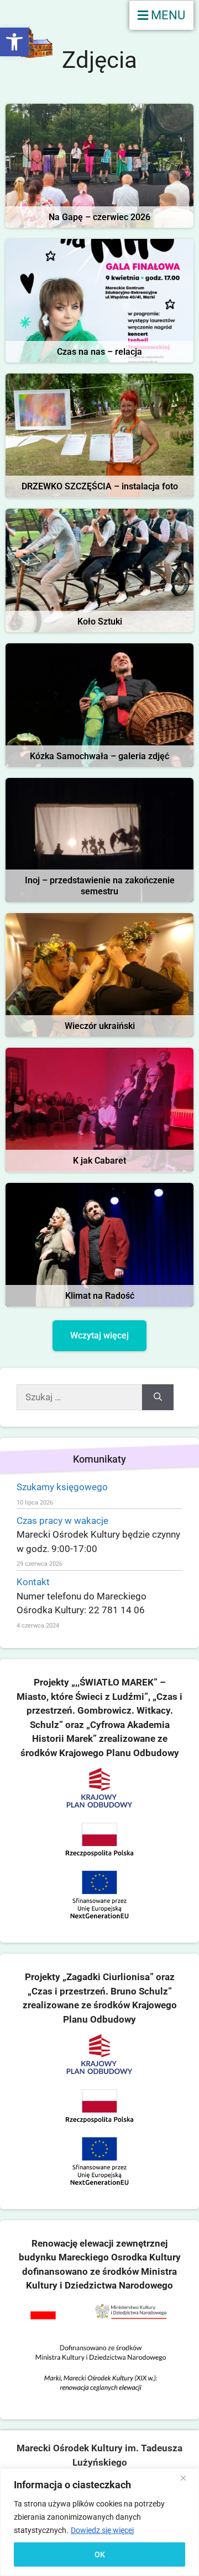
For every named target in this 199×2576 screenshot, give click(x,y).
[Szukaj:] (79, 1398)
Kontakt (33, 1582)
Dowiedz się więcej (102, 2530)
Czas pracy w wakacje (62, 1521)
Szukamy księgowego (62, 1487)
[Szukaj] (158, 1398)
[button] (14, 42)
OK (100, 2554)
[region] (99, 2522)
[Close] (187, 2478)
